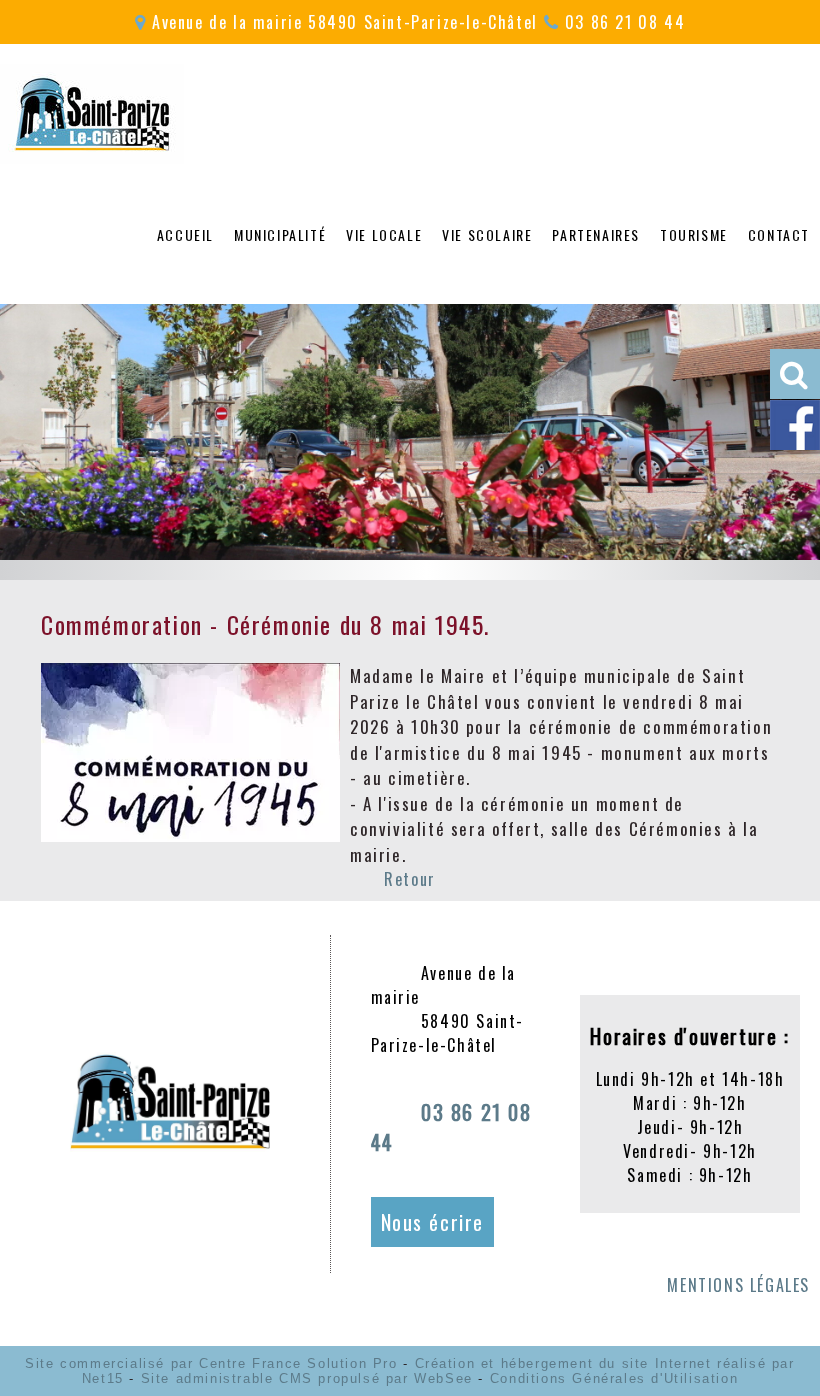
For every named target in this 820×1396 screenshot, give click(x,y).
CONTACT (779, 234)
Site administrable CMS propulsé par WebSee (307, 1378)
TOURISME (694, 234)
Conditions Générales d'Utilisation (614, 1378)
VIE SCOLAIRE (487, 234)
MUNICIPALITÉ (280, 234)
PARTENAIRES (596, 234)
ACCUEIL (185, 234)
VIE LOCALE (384, 234)
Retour (410, 879)
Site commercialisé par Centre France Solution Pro (211, 1363)
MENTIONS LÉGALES (738, 1285)
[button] (795, 374)
